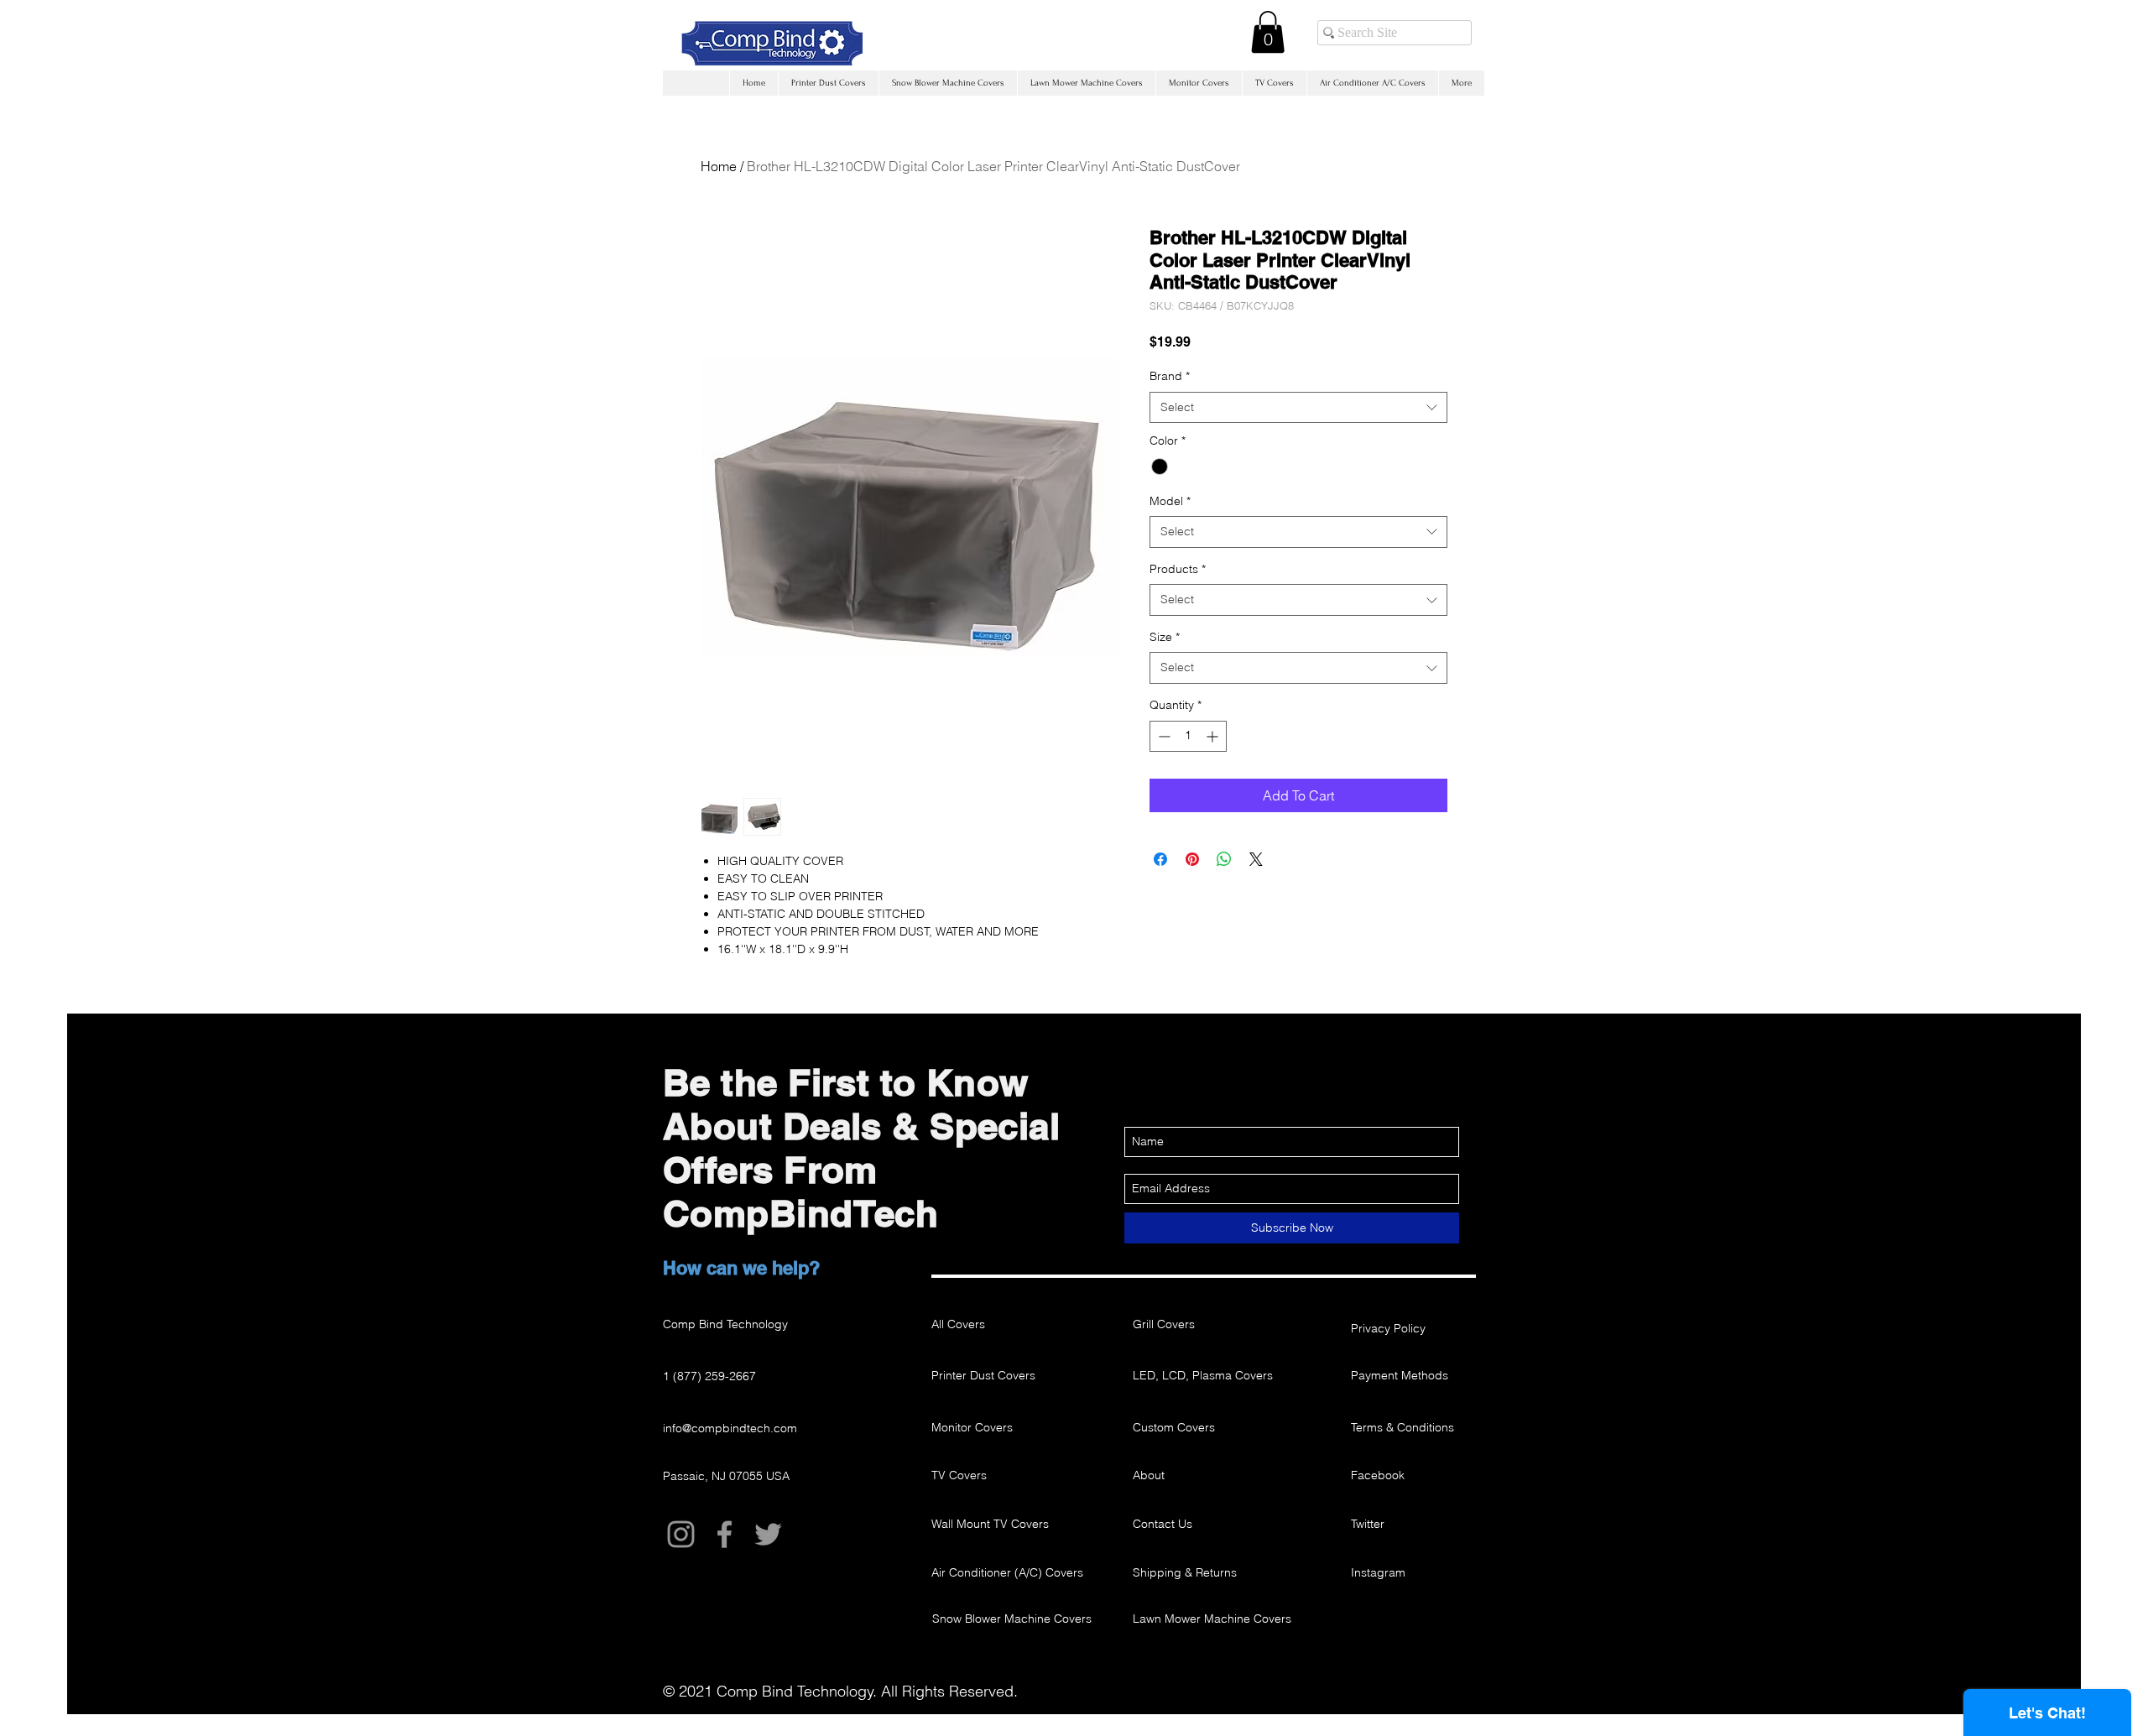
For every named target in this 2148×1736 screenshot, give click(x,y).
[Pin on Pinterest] (1192, 859)
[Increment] (1214, 736)
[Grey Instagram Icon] (681, 1534)
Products (1178, 569)
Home (719, 166)
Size (1165, 637)
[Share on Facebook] (1160, 859)
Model (1170, 501)
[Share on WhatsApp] (1224, 859)
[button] (1268, 32)
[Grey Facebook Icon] (725, 1534)
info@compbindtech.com (730, 1428)
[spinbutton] (1188, 736)
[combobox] (1298, 408)
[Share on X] (1256, 859)
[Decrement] (1163, 736)
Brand (1170, 376)
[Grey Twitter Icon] (768, 1534)
